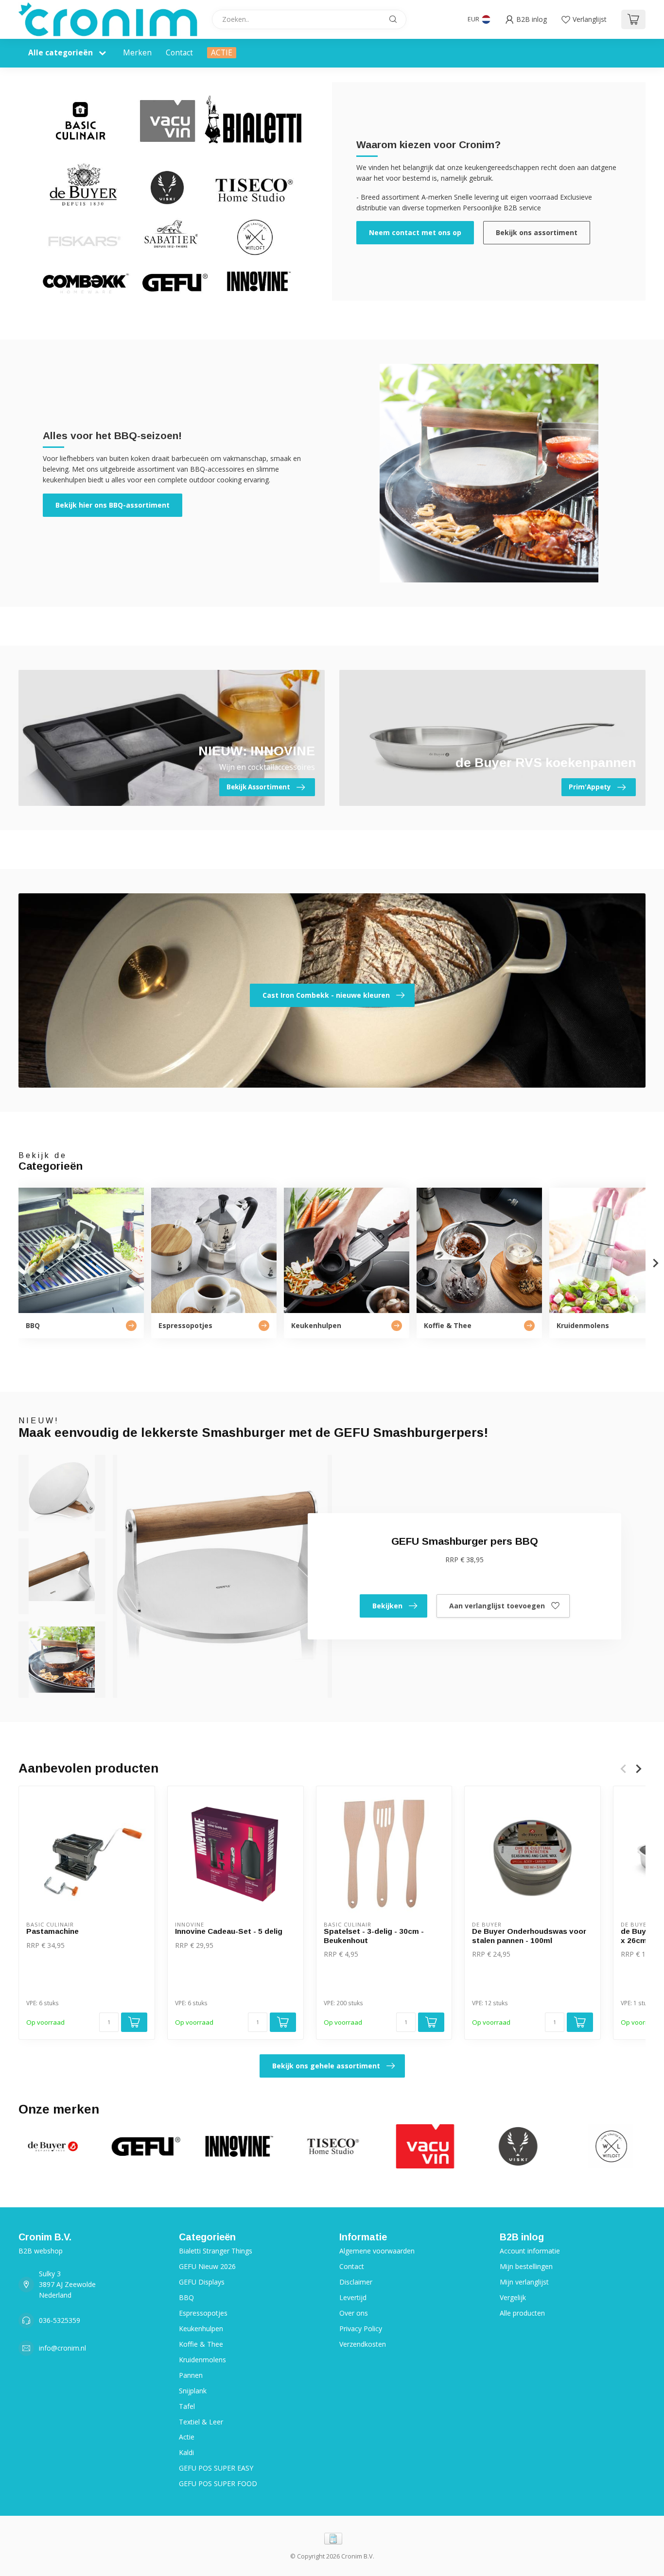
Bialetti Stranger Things (216, 2251)
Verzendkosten (363, 2344)
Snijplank (193, 2391)
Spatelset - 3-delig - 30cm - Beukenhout (374, 1936)
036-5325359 (60, 2320)
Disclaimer (356, 2282)
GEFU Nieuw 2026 (207, 2266)
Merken (137, 53)
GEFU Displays (202, 2282)
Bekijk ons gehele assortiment (326, 2066)
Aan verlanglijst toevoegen (497, 1606)
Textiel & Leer (201, 2422)
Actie (187, 2437)
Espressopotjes (203, 2313)
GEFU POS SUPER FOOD (218, 2483)
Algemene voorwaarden (377, 2251)
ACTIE (222, 53)
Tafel (187, 2406)
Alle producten (522, 2313)
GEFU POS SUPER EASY (216, 2468)
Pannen (191, 2375)
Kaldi (186, 2452)
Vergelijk (513, 2297)
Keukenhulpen (201, 2329)
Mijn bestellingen (526, 2266)
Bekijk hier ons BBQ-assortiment (113, 505)
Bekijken (387, 1606)
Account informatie (530, 2251)
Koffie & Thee (201, 2344)
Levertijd (353, 2297)
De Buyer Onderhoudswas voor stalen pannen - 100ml (529, 1936)
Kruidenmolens (202, 2360)
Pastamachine (52, 1931)
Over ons (354, 2313)
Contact (179, 53)
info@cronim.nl (62, 2348)
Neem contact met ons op (415, 232)
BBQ (186, 2297)
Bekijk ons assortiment (537, 232)
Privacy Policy (361, 2329)
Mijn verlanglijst (524, 2282)
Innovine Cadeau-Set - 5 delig (229, 1931)
